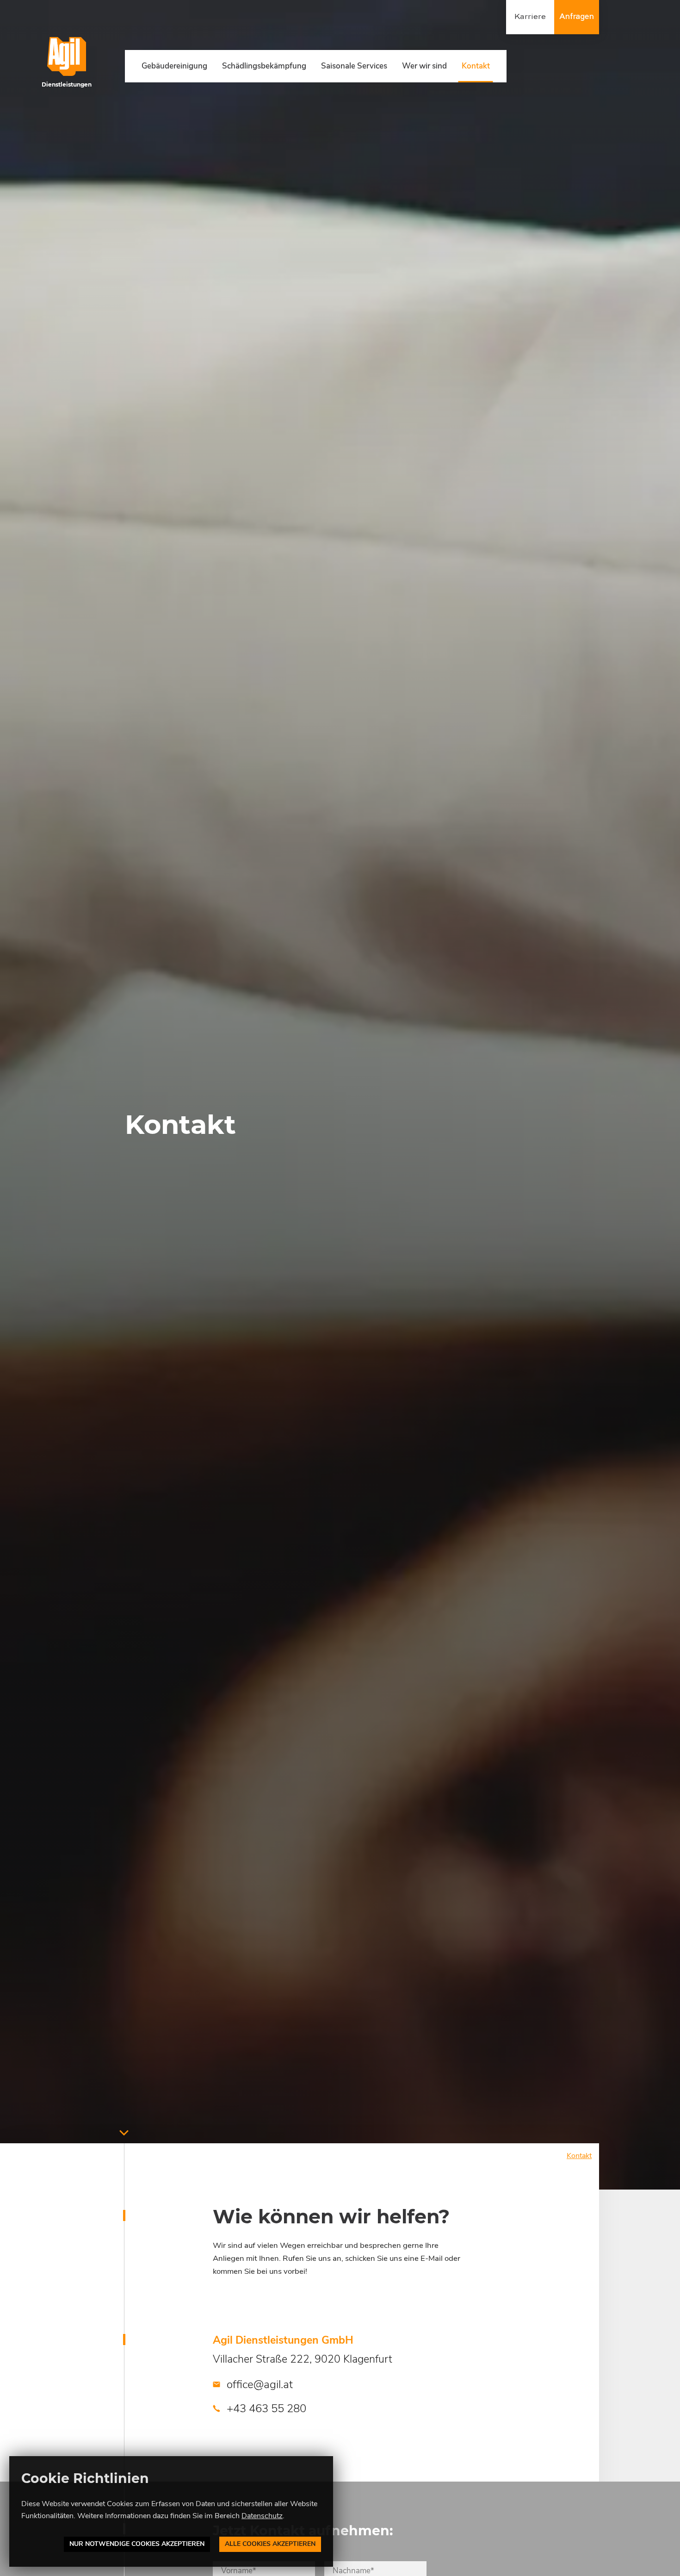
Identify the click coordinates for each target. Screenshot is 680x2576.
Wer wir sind (424, 66)
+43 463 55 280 (265, 2408)
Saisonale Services (354, 66)
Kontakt (476, 66)
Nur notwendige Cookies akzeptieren (137, 2544)
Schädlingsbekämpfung (264, 66)
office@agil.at (258, 2384)
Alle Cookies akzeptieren (270, 2544)
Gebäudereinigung (174, 66)
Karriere (530, 17)
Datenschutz (262, 2516)
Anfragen (577, 17)
